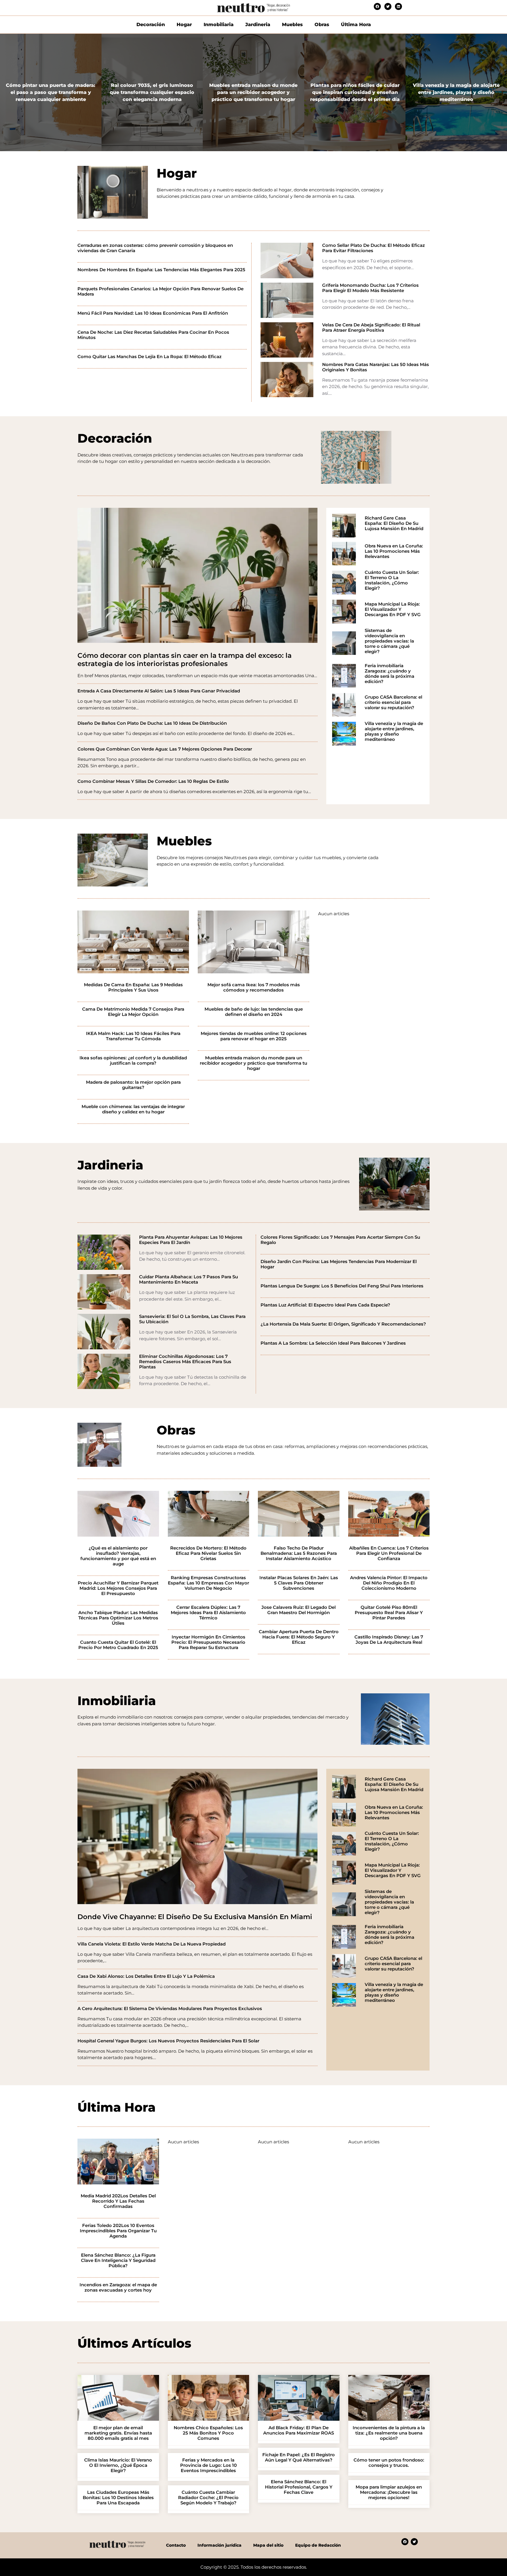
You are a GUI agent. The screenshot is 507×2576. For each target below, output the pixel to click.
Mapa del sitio (268, 2545)
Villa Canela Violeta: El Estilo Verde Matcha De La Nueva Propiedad (152, 1944)
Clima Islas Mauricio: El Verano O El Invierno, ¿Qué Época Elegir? (118, 2465)
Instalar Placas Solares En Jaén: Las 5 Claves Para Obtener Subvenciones (299, 1583)
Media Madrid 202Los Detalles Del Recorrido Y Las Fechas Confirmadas (118, 2201)
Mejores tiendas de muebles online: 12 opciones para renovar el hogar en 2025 (254, 1036)
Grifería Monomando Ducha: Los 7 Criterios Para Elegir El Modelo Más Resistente (370, 288)
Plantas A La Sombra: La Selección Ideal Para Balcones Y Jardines (333, 1343)
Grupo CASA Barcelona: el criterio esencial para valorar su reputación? (393, 702)
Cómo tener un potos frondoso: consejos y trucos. (389, 2463)
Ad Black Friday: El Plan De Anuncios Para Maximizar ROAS (299, 2430)
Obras (322, 25)
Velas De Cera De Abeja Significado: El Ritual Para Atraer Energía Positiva (371, 328)
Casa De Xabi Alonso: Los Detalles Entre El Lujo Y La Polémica (146, 1976)
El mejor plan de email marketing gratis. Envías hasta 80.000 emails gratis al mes (118, 2433)
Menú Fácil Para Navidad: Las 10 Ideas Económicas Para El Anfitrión (153, 313)
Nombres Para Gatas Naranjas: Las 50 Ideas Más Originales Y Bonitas (376, 367)
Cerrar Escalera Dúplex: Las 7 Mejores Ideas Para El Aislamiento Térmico (208, 1613)
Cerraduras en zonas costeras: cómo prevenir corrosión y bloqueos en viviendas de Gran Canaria (155, 248)
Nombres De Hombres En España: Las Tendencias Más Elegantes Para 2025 (161, 270)
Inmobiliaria (219, 25)
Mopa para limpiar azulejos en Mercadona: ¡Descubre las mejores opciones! (389, 2492)
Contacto (176, 2545)
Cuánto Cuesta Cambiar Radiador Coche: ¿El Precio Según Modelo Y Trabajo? (208, 2498)
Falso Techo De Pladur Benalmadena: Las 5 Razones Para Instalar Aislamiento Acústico (299, 1553)
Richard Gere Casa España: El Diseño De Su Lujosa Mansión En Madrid (394, 523)
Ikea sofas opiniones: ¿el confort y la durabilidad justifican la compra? (133, 1061)
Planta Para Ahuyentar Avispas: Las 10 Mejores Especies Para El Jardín (191, 1240)
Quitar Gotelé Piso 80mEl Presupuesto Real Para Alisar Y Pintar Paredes (389, 1613)
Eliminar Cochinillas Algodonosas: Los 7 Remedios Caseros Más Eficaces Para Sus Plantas (185, 1362)
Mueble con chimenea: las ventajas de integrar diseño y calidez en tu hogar (133, 1109)
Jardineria (258, 25)
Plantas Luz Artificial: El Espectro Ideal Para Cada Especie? (325, 1305)
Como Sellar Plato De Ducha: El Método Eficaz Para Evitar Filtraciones (374, 248)
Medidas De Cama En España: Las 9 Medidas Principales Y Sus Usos (133, 987)
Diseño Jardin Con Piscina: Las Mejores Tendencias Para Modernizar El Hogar (339, 1264)
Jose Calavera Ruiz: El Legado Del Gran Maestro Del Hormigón (299, 1610)
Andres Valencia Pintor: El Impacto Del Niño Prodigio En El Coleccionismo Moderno (389, 1583)
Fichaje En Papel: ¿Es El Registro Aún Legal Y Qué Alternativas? (299, 2457)
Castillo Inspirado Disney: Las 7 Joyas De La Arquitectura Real (389, 1640)
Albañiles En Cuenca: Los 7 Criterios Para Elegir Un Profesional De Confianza (389, 1553)
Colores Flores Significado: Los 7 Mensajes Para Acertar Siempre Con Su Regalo (340, 1240)
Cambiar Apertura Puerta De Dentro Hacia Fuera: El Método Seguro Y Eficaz (299, 1637)
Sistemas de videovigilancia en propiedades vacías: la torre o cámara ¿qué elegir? (389, 641)
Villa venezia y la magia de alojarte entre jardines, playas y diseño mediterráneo (394, 731)
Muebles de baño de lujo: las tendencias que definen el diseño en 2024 (254, 1012)
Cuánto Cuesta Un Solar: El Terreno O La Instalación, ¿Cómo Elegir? (392, 580)
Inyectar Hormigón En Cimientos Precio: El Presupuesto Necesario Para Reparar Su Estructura (208, 1642)
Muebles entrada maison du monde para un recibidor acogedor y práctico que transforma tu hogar (253, 1063)
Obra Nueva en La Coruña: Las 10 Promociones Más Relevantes (394, 551)
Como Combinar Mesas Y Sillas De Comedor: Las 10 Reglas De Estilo (153, 781)
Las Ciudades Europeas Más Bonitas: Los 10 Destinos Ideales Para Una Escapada (118, 2498)
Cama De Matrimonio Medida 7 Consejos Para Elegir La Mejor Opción (133, 1012)
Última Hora (356, 25)
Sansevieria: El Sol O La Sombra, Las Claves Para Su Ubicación (192, 1319)
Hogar (184, 25)
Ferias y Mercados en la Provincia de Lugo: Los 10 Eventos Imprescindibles (208, 2465)
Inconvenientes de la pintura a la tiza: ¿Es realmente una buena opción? (389, 2433)
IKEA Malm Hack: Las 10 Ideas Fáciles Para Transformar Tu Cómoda (133, 1036)
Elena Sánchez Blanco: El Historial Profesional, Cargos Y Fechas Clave (299, 2487)
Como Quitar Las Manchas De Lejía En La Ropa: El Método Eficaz (149, 357)
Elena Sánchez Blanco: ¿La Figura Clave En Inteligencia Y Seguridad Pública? (118, 2260)
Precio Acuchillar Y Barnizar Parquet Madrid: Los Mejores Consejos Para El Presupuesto (118, 1588)
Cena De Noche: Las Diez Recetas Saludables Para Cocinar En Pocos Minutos (153, 335)
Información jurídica (219, 2545)
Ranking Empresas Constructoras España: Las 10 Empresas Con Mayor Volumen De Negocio (208, 1583)
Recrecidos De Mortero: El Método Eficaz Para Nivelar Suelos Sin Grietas (208, 1553)
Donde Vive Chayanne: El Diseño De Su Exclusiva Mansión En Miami (195, 1917)
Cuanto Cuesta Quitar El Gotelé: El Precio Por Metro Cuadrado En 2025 (118, 1645)
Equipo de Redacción (318, 2545)
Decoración (151, 25)
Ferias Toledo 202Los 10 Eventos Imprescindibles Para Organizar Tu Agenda (118, 2231)
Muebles (292, 25)
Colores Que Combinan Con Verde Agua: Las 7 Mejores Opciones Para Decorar (165, 749)
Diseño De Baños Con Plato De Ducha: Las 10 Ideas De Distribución (152, 723)
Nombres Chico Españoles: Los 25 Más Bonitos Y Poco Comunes (208, 2433)
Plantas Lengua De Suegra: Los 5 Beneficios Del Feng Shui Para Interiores (342, 1286)
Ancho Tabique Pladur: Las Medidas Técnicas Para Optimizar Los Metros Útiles (118, 1618)
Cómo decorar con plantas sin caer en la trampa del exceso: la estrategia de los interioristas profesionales (185, 660)
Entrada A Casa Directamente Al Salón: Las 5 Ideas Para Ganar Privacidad (159, 691)
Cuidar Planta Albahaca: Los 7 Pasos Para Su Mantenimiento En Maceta (189, 1279)
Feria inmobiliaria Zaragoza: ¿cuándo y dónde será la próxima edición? (389, 674)
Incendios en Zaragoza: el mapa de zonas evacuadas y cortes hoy (118, 2287)
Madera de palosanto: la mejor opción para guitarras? (133, 1085)
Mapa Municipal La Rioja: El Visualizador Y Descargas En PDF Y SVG (393, 609)
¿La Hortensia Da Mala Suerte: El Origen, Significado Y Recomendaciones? (343, 1324)
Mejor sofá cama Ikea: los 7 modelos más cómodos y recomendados (254, 987)
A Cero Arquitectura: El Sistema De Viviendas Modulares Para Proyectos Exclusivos (170, 2009)
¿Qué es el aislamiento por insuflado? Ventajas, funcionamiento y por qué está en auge (118, 1556)
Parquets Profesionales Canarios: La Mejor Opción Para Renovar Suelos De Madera (160, 291)
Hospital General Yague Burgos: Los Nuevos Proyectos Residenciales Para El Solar (168, 2041)
